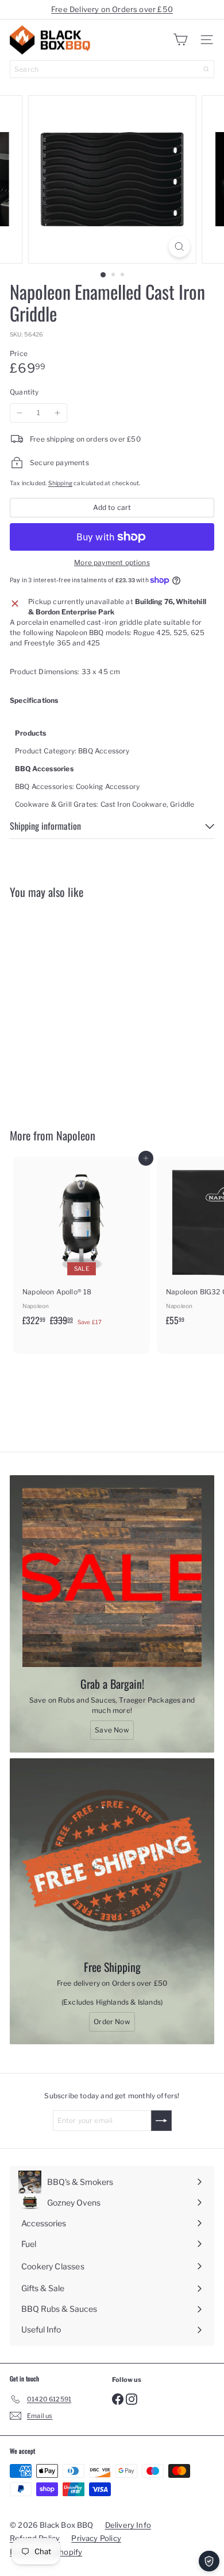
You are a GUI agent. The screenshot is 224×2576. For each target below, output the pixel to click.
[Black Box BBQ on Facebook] (118, 2399)
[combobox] (112, 69)
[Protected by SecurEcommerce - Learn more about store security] (209, 2561)
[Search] (206, 69)
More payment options (112, 562)
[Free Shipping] (112, 1861)
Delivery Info (128, 2525)
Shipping (60, 483)
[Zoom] (179, 247)
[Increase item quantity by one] (57, 413)
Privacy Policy (96, 2538)
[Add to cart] (146, 915)
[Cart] (180, 40)
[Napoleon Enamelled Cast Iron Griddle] (82, 1006)
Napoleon (76, 1135)
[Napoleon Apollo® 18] (82, 1245)
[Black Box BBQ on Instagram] (132, 2399)
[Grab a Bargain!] (112, 1577)
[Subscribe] (161, 2121)
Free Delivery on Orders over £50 (112, 9)
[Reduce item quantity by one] (20, 413)
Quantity (24, 392)
